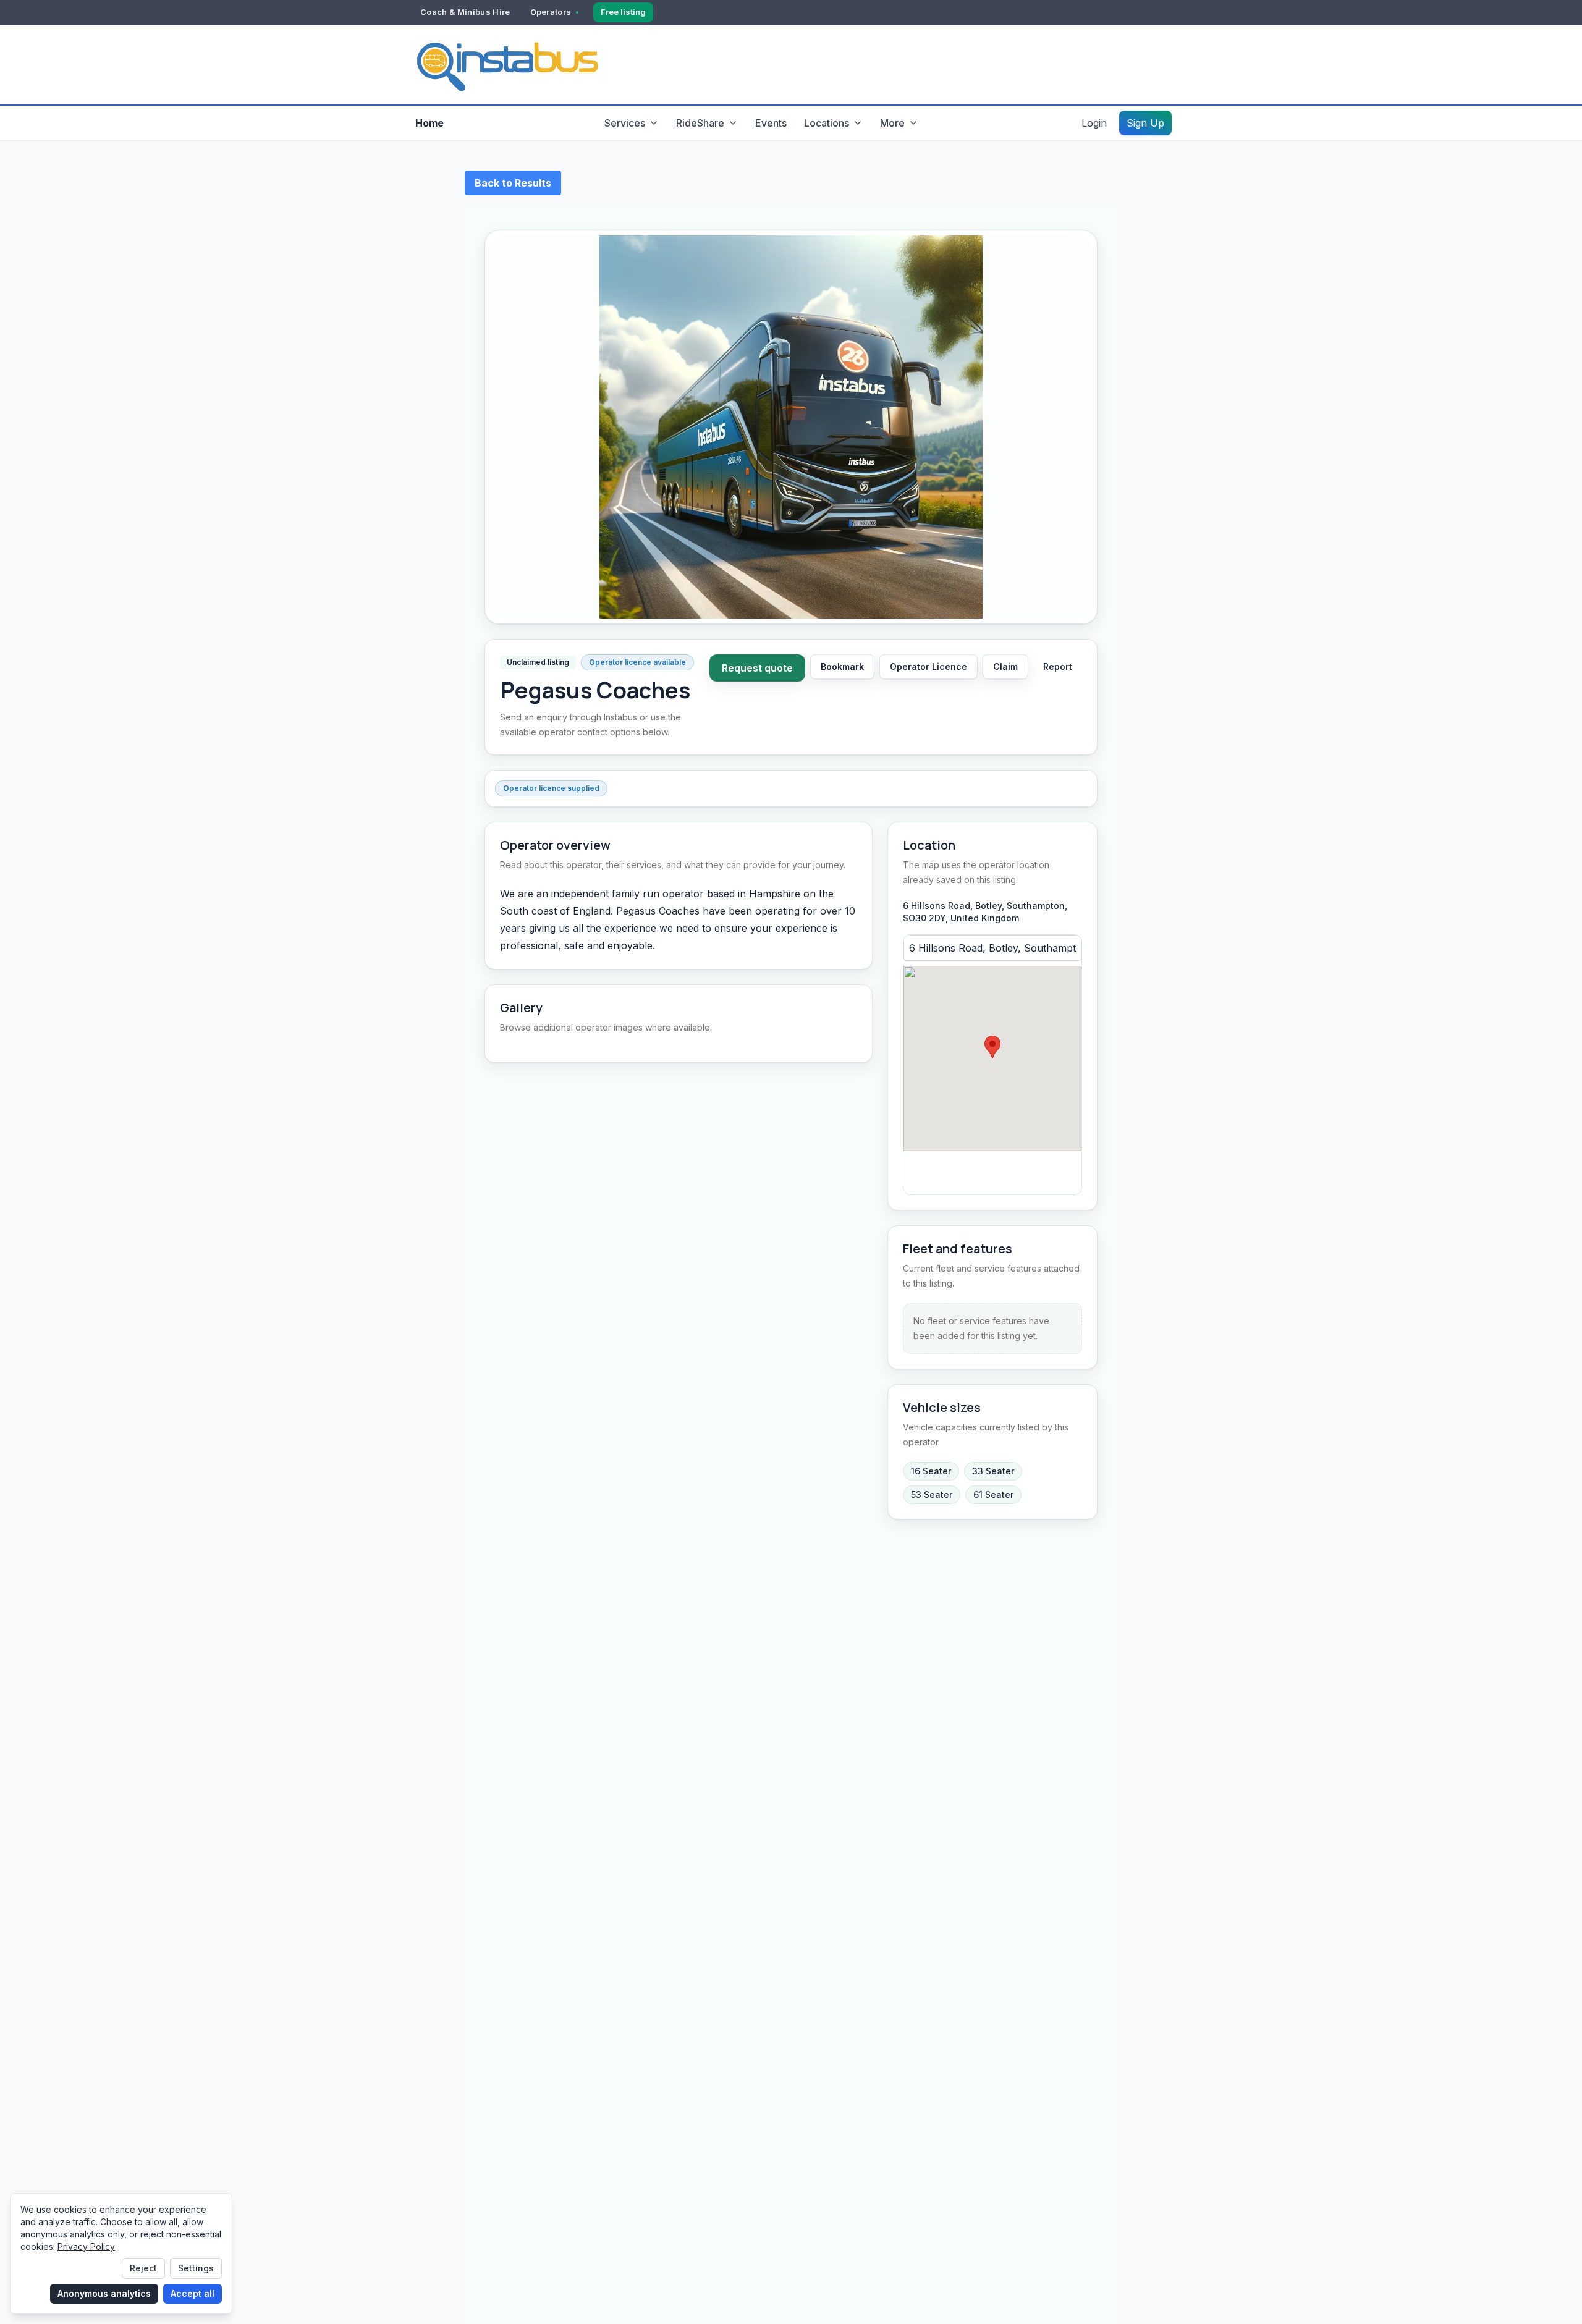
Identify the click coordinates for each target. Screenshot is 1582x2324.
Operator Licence (928, 666)
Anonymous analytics (104, 2293)
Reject (143, 2268)
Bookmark (842, 666)
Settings (196, 2268)
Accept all (192, 2293)
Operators (551, 12)
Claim (1005, 666)
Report (1058, 666)
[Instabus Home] (507, 65)
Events (771, 123)
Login (1094, 123)
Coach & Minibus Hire (465, 12)
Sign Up (1145, 123)
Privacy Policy (86, 2246)
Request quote (757, 668)
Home (429, 123)
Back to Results (513, 183)
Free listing (623, 12)
